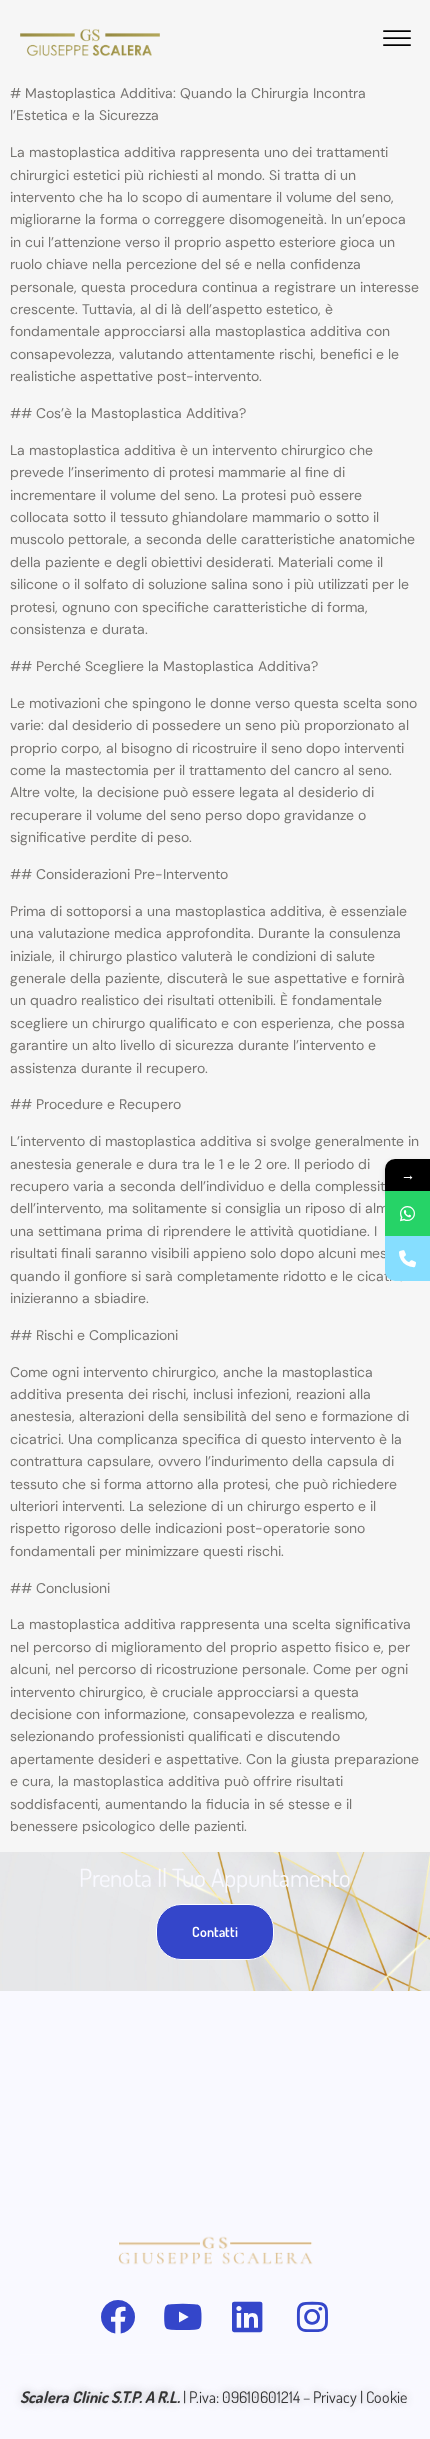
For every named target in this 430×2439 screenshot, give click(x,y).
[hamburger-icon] (396, 41)
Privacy (335, 2397)
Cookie (388, 2397)
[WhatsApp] (407, 1213)
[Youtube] (182, 2316)
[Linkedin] (247, 2316)
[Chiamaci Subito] (407, 1258)
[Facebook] (117, 2316)
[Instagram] (312, 2316)
